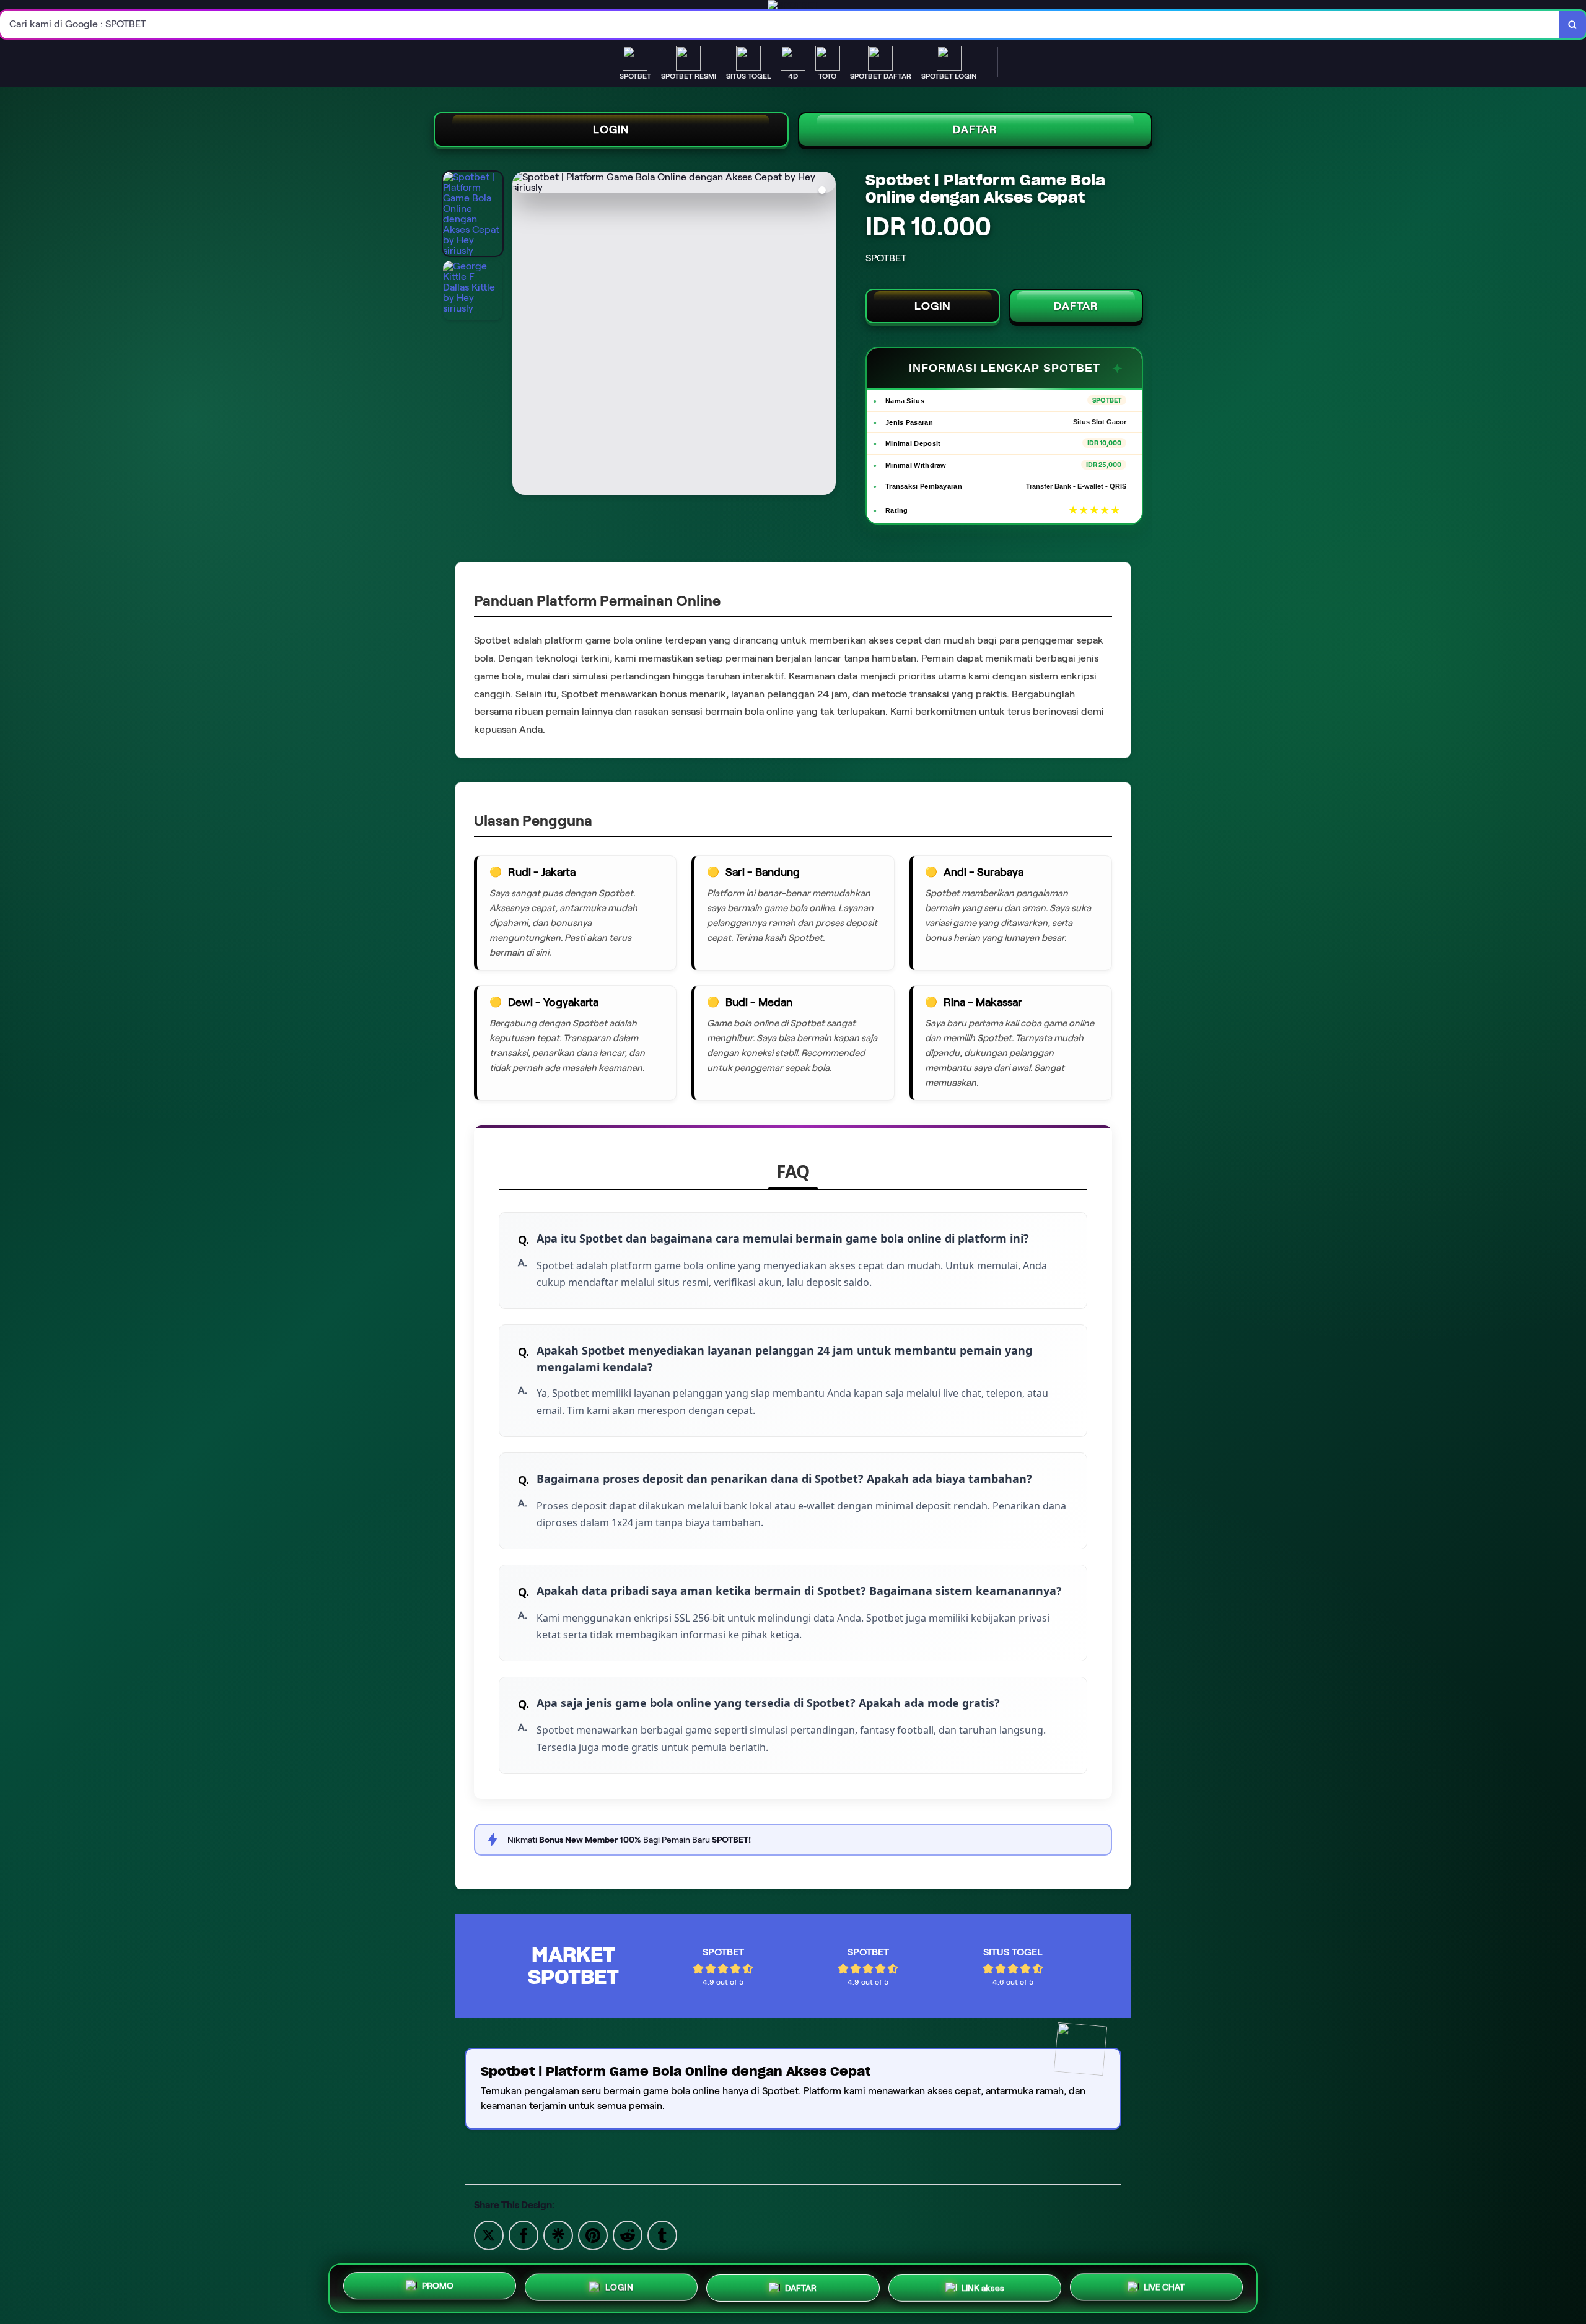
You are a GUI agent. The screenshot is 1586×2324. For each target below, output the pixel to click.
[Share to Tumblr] (662, 2234)
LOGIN (611, 129)
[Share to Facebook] (524, 2234)
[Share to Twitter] (489, 2234)
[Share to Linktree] (558, 2234)
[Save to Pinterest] (593, 2234)
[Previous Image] (522, 335)
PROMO (438, 2288)
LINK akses (983, 2284)
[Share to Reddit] (628, 2234)
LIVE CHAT (1164, 2283)
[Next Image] (826, 335)
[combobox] (780, 24)
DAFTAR (975, 129)
